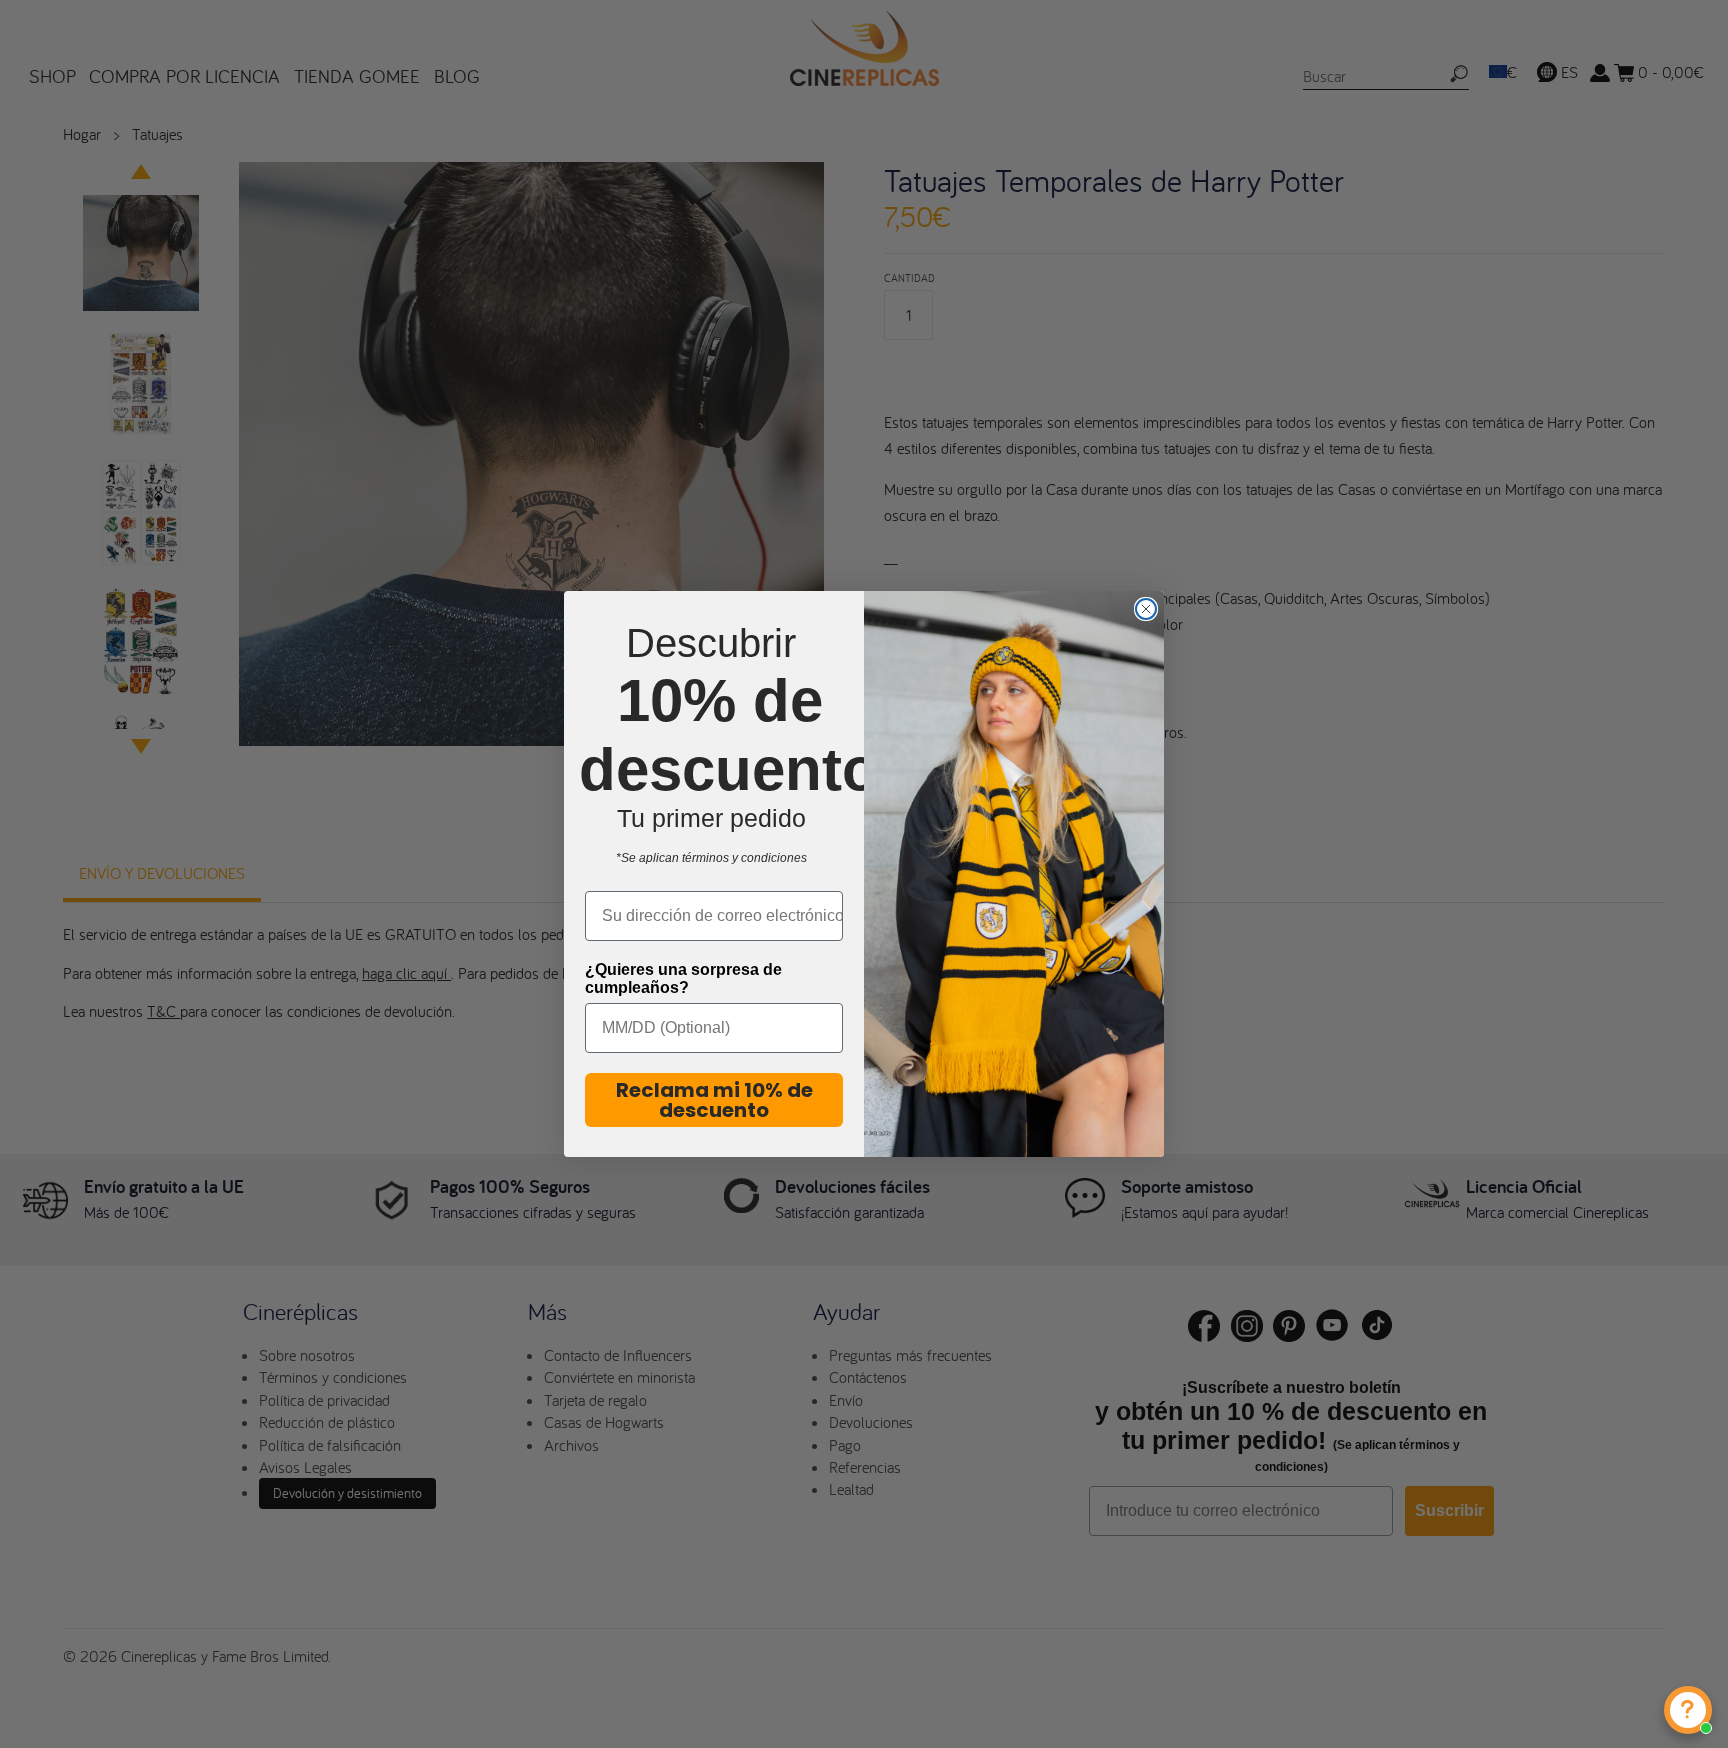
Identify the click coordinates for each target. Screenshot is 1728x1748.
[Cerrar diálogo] (1146, 609)
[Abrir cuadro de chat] (1688, 1710)
